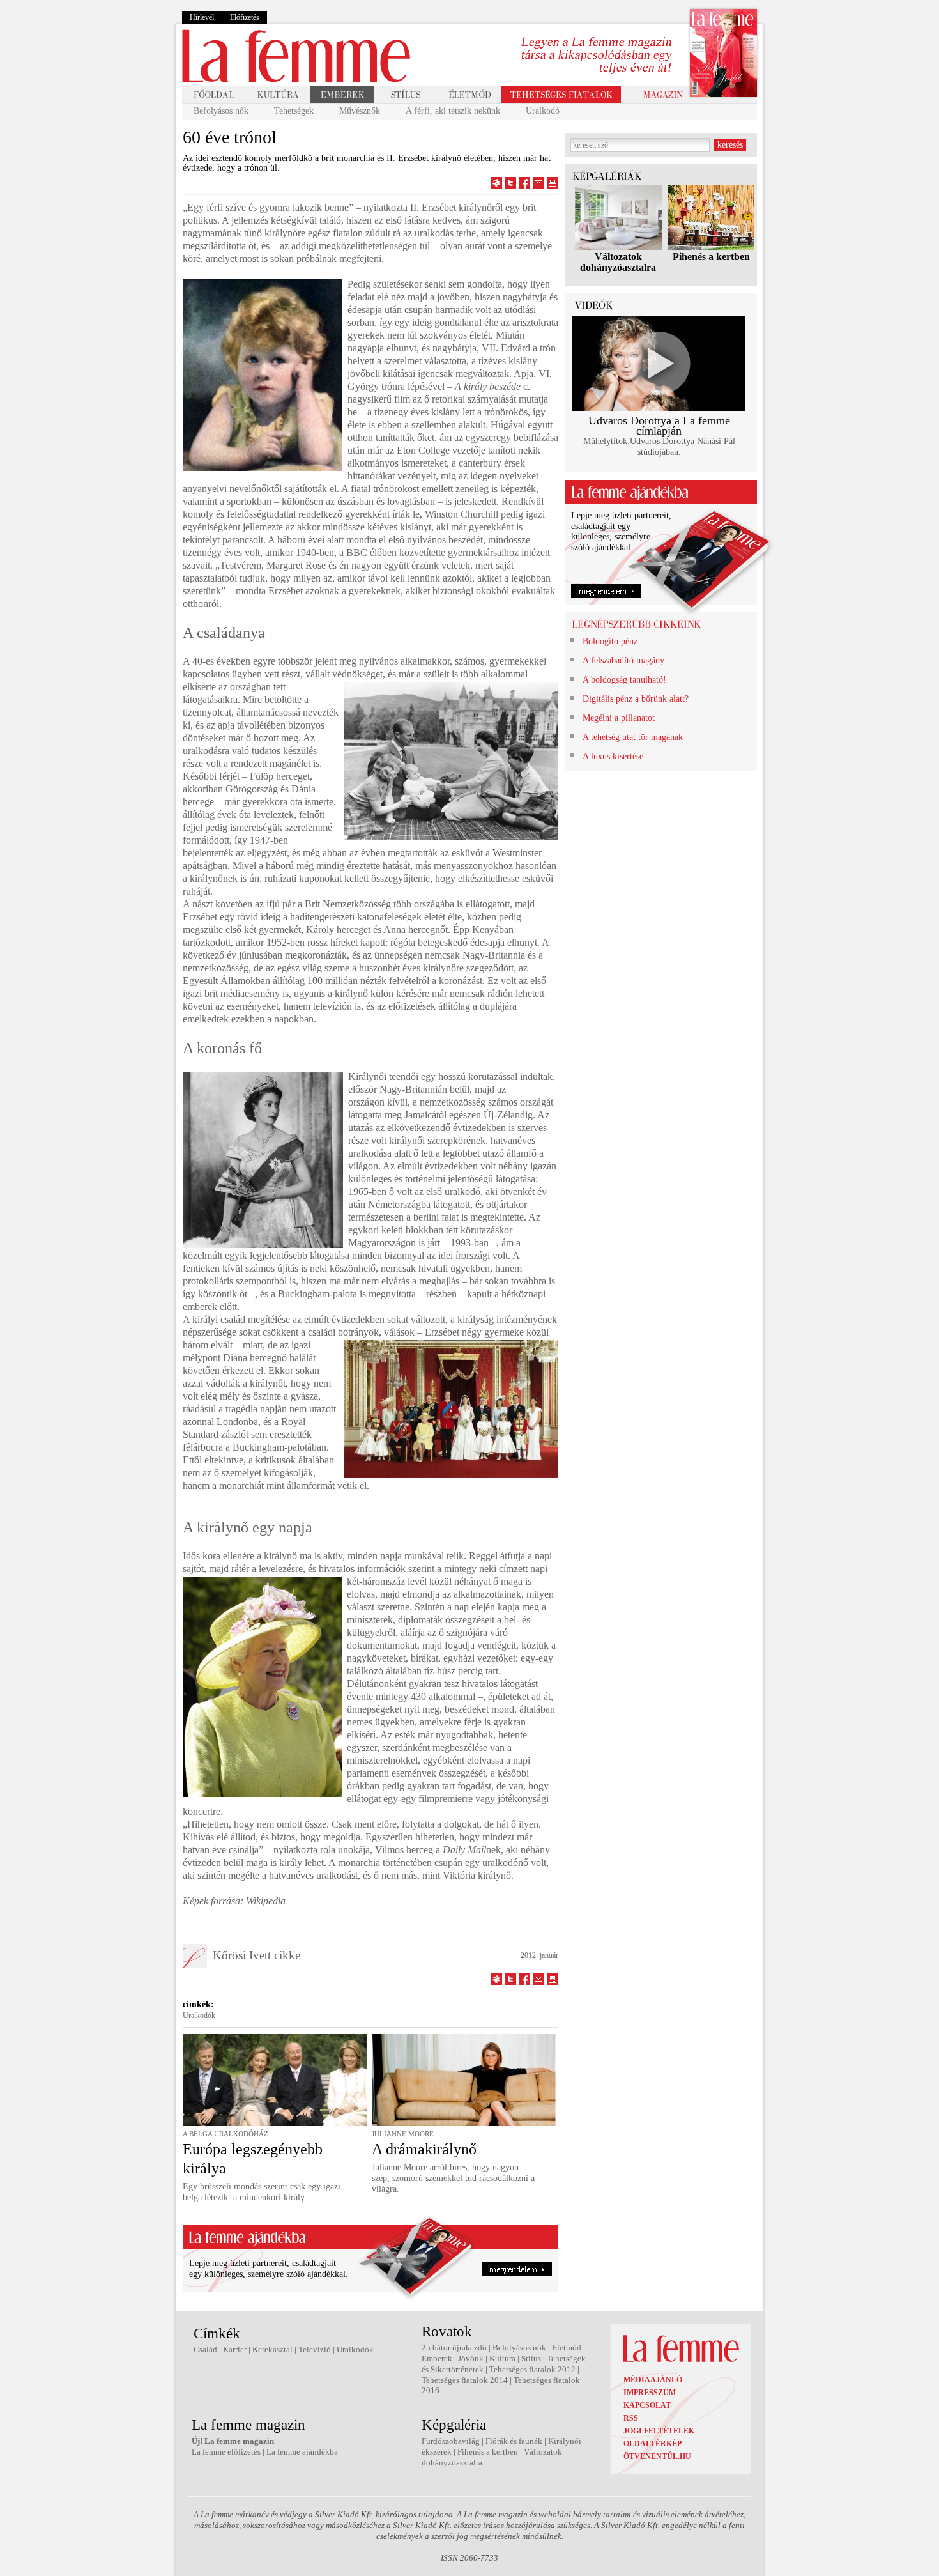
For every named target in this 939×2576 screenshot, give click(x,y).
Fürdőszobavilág (451, 2441)
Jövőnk (471, 2358)
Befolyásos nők (221, 111)
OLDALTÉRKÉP (653, 2444)
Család (205, 2349)
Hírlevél (202, 17)
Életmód (567, 2348)
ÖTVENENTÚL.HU (657, 2456)
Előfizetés (245, 17)
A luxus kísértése (613, 756)
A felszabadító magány (623, 660)
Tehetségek (294, 111)
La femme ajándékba (302, 2452)
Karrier (235, 2349)
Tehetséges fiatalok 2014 (465, 2380)
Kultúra (502, 2358)
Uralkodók (199, 2016)
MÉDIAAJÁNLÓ (653, 2380)
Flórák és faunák (514, 2441)
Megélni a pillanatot (619, 718)
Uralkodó (543, 111)
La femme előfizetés (226, 2452)
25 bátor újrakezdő (454, 2348)
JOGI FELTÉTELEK (659, 2431)
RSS (631, 2418)
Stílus (531, 2358)
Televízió (315, 2349)
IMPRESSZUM (650, 2393)
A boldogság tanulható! (624, 680)
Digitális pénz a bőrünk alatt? (636, 699)
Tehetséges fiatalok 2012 (532, 2369)
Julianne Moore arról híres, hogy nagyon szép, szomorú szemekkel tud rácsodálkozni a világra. (453, 2178)
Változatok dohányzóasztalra (618, 262)
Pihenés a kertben (711, 257)
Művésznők (360, 111)
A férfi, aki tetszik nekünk (453, 111)
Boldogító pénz (610, 641)
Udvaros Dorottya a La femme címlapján (659, 426)
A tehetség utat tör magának (633, 737)
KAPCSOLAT (647, 2405)
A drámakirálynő (424, 2149)
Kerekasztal (272, 2349)
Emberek (437, 2358)
